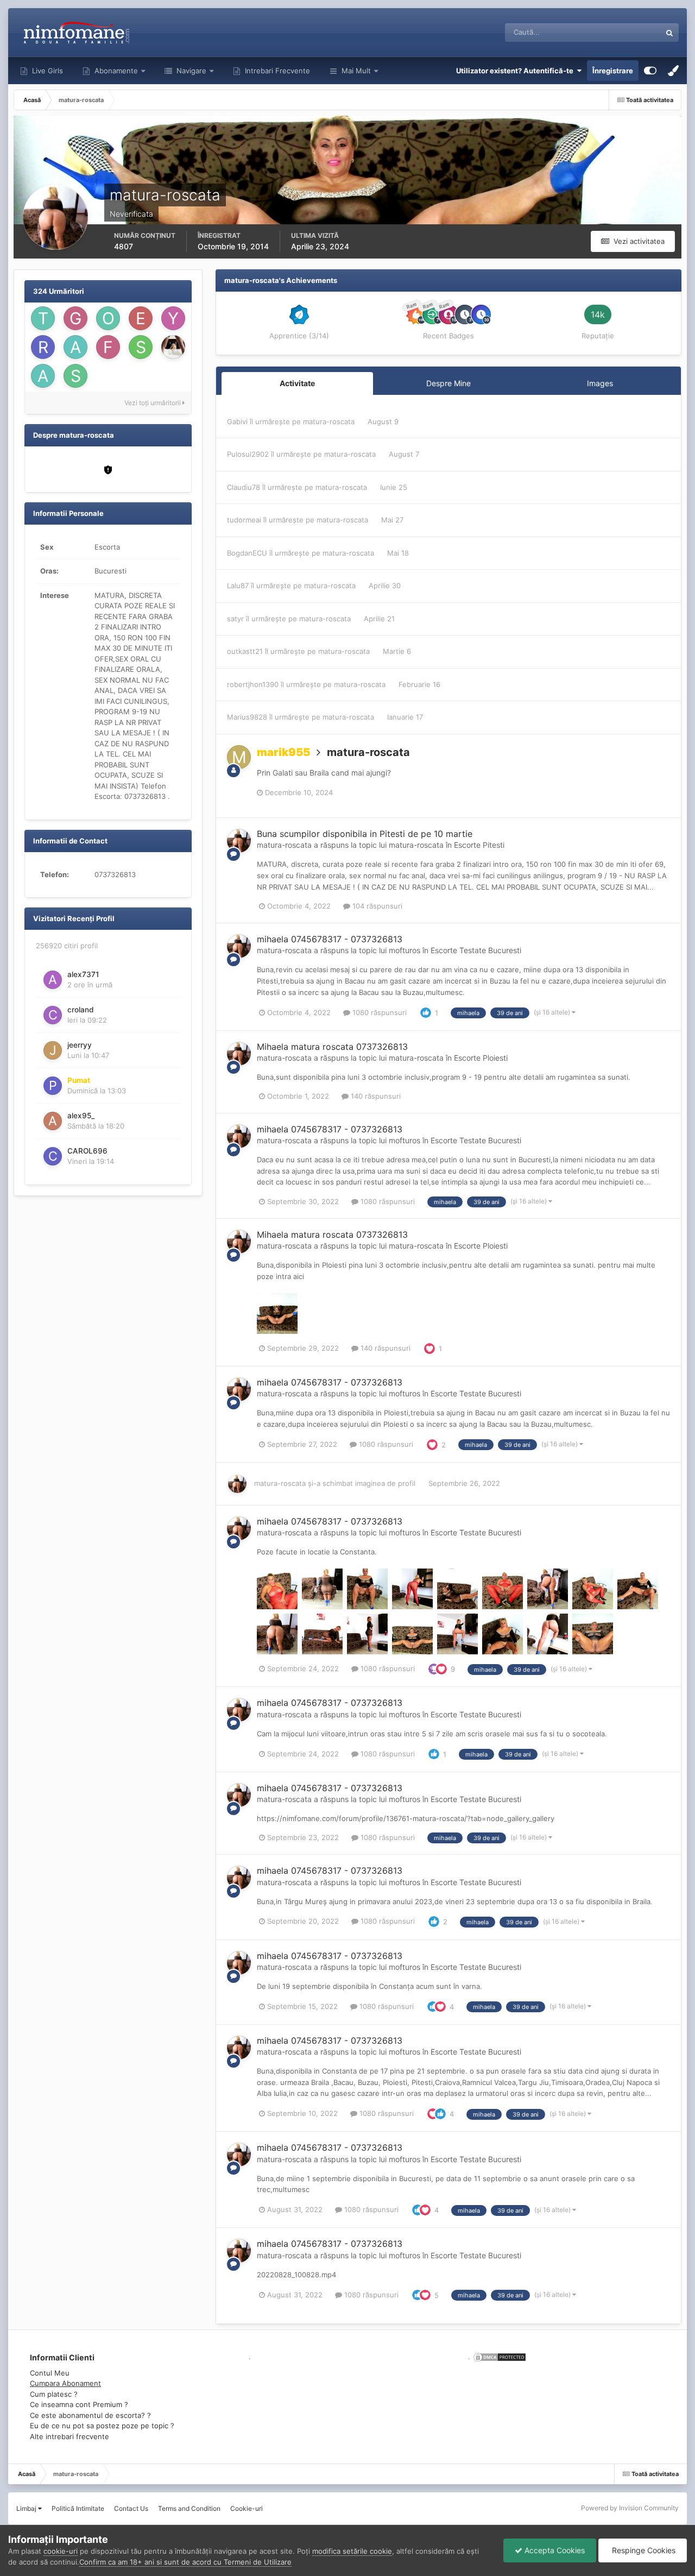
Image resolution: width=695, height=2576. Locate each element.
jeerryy (80, 1045)
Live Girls (46, 71)
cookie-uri (61, 2551)
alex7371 (83, 974)
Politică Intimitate (78, 2508)
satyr (235, 619)
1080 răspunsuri (378, 1012)
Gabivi (237, 421)
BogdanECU (247, 553)
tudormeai (244, 520)
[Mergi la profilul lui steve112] (141, 347)
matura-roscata (329, 421)
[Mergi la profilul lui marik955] (239, 757)
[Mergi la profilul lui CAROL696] (53, 1156)
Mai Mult (356, 71)
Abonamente (115, 71)
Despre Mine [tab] (448, 383)
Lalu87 (238, 585)
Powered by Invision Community (630, 2508)
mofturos (405, 950)
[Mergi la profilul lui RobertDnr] (43, 347)
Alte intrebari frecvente (69, 2436)
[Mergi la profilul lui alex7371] (53, 980)
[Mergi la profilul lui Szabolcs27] (75, 376)
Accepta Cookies (554, 2550)
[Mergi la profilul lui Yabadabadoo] (173, 318)
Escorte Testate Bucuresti (476, 950)
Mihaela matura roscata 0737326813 (332, 1047)
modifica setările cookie (352, 2551)
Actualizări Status (619, 32)
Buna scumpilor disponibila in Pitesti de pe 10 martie (365, 834)
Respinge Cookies (643, 2550)
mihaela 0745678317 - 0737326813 (330, 939)
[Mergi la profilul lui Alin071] (43, 376)
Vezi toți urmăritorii (153, 403)
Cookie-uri (247, 2508)
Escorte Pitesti (479, 845)
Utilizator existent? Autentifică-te (516, 71)
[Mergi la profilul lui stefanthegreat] (173, 347)
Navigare (190, 71)
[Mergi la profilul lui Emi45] (141, 318)
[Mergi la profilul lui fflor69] (108, 347)
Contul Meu (50, 2373)
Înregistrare (613, 71)
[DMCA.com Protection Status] (498, 2357)
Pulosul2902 (248, 454)
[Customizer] (650, 71)
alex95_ (81, 1116)
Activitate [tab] (297, 383)
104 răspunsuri (376, 906)
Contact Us (131, 2508)
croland (81, 1010)
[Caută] (669, 33)
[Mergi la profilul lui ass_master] (75, 347)
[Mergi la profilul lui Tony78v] (43, 318)
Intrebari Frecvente (276, 71)
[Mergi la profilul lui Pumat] (53, 1086)
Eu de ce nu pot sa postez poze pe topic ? (102, 2426)
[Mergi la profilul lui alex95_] (53, 1121)
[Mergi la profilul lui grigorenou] (75, 318)
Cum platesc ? (54, 2394)
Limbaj (27, 2508)
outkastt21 (245, 651)
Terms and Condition (189, 2508)
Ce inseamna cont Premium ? (79, 2404)
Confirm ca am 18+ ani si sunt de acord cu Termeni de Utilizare (185, 2562)
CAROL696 (87, 1151)
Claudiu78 (244, 487)
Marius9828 (247, 717)
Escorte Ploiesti (481, 1058)
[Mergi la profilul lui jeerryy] (53, 1050)
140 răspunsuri (375, 1096)
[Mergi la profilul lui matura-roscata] (239, 841)
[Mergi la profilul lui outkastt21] (108, 318)
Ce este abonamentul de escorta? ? (90, 2415)
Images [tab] (600, 383)
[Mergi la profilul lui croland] (53, 1015)
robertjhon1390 (253, 684)
